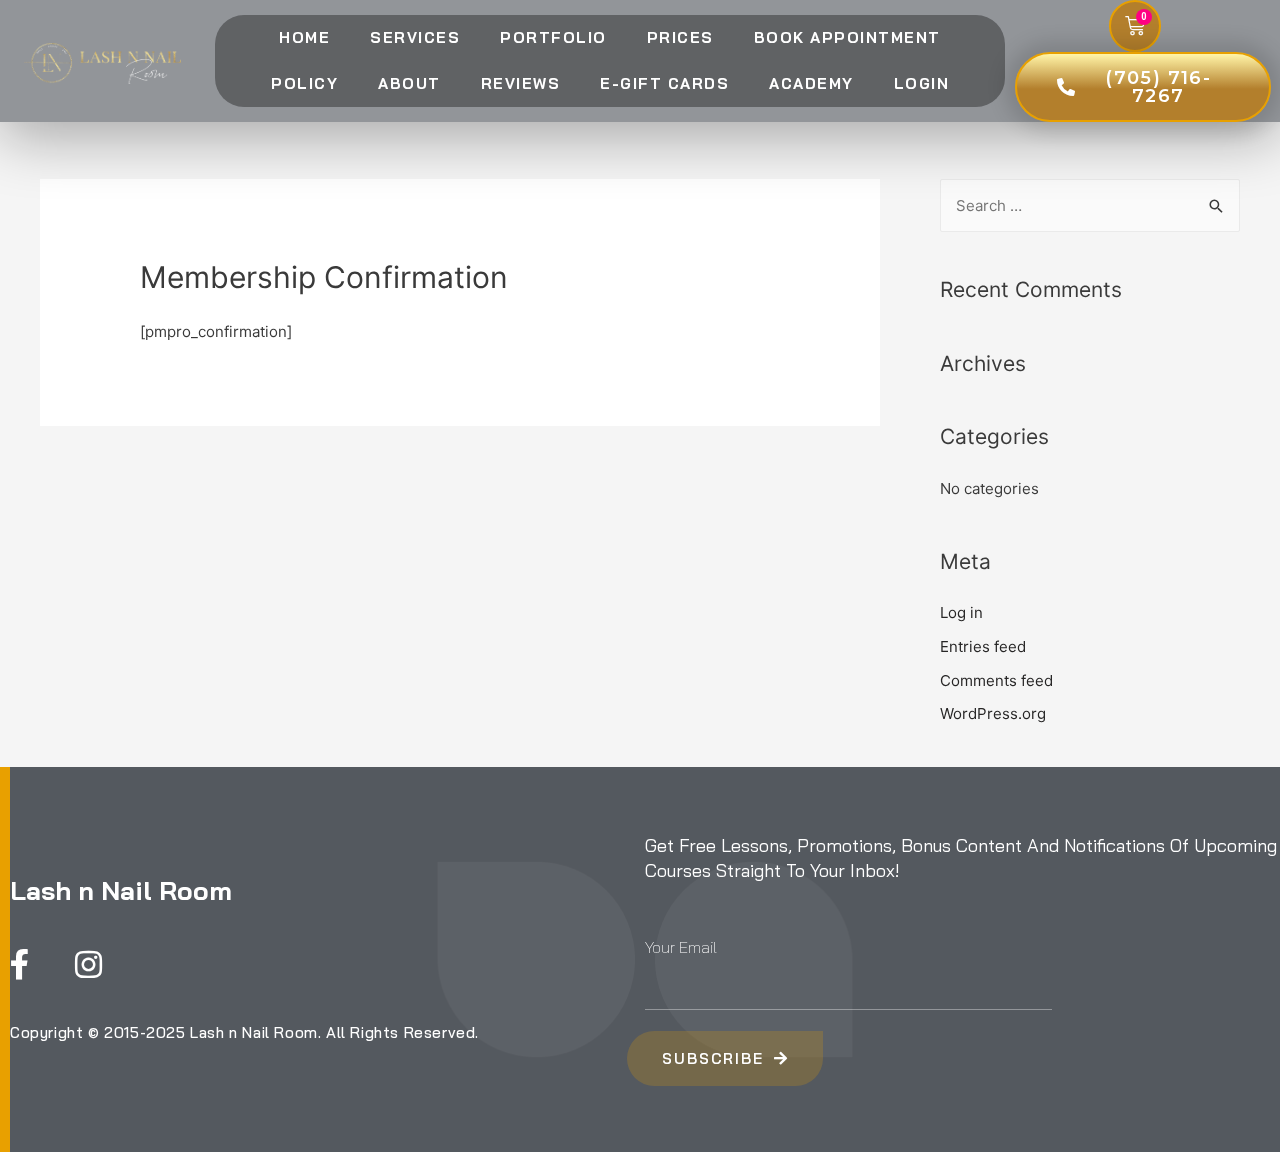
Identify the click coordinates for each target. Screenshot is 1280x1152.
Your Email (681, 947)
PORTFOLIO (553, 37)
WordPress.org (993, 713)
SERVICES (415, 37)
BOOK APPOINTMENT (847, 37)
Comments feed (996, 680)
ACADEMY (811, 83)
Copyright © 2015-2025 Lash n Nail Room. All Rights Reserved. (244, 1032)
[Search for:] (1090, 205)
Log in (961, 612)
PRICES (680, 37)
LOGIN (922, 83)
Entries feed (983, 646)
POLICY (304, 83)
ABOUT (409, 83)
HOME (304, 37)
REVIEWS (521, 83)
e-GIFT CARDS (664, 83)
